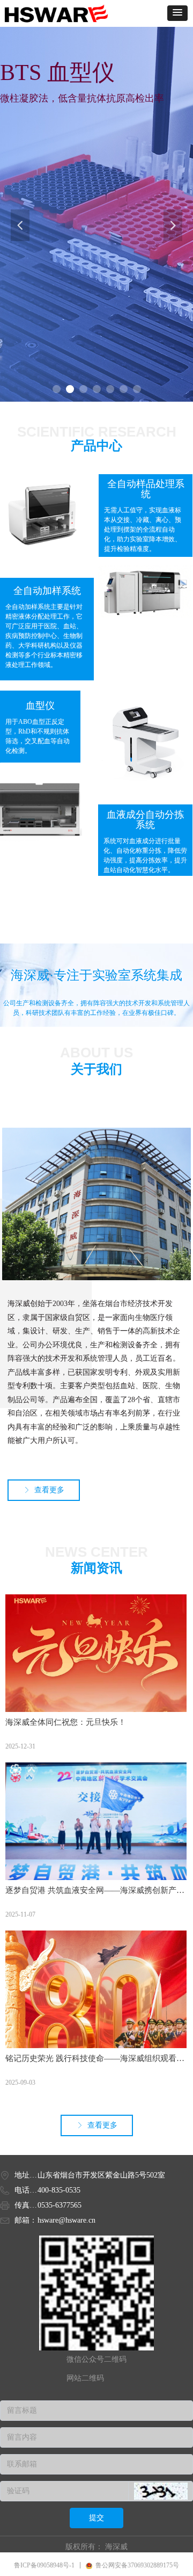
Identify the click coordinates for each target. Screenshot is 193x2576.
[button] (177, 13)
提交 (96, 2518)
